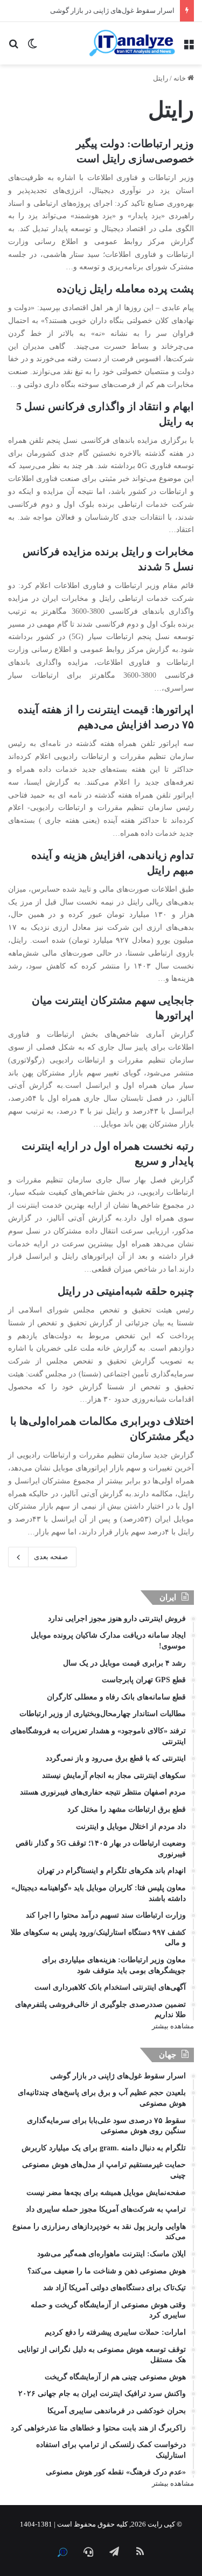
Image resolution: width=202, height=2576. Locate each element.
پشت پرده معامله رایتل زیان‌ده (125, 289)
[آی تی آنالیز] (132, 43)
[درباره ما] (62, 2552)
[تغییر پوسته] (32, 47)
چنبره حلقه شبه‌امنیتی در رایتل (126, 1291)
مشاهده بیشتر (173, 2026)
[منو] (189, 47)
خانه (180, 78)
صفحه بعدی (51, 1557)
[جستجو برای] (13, 47)
